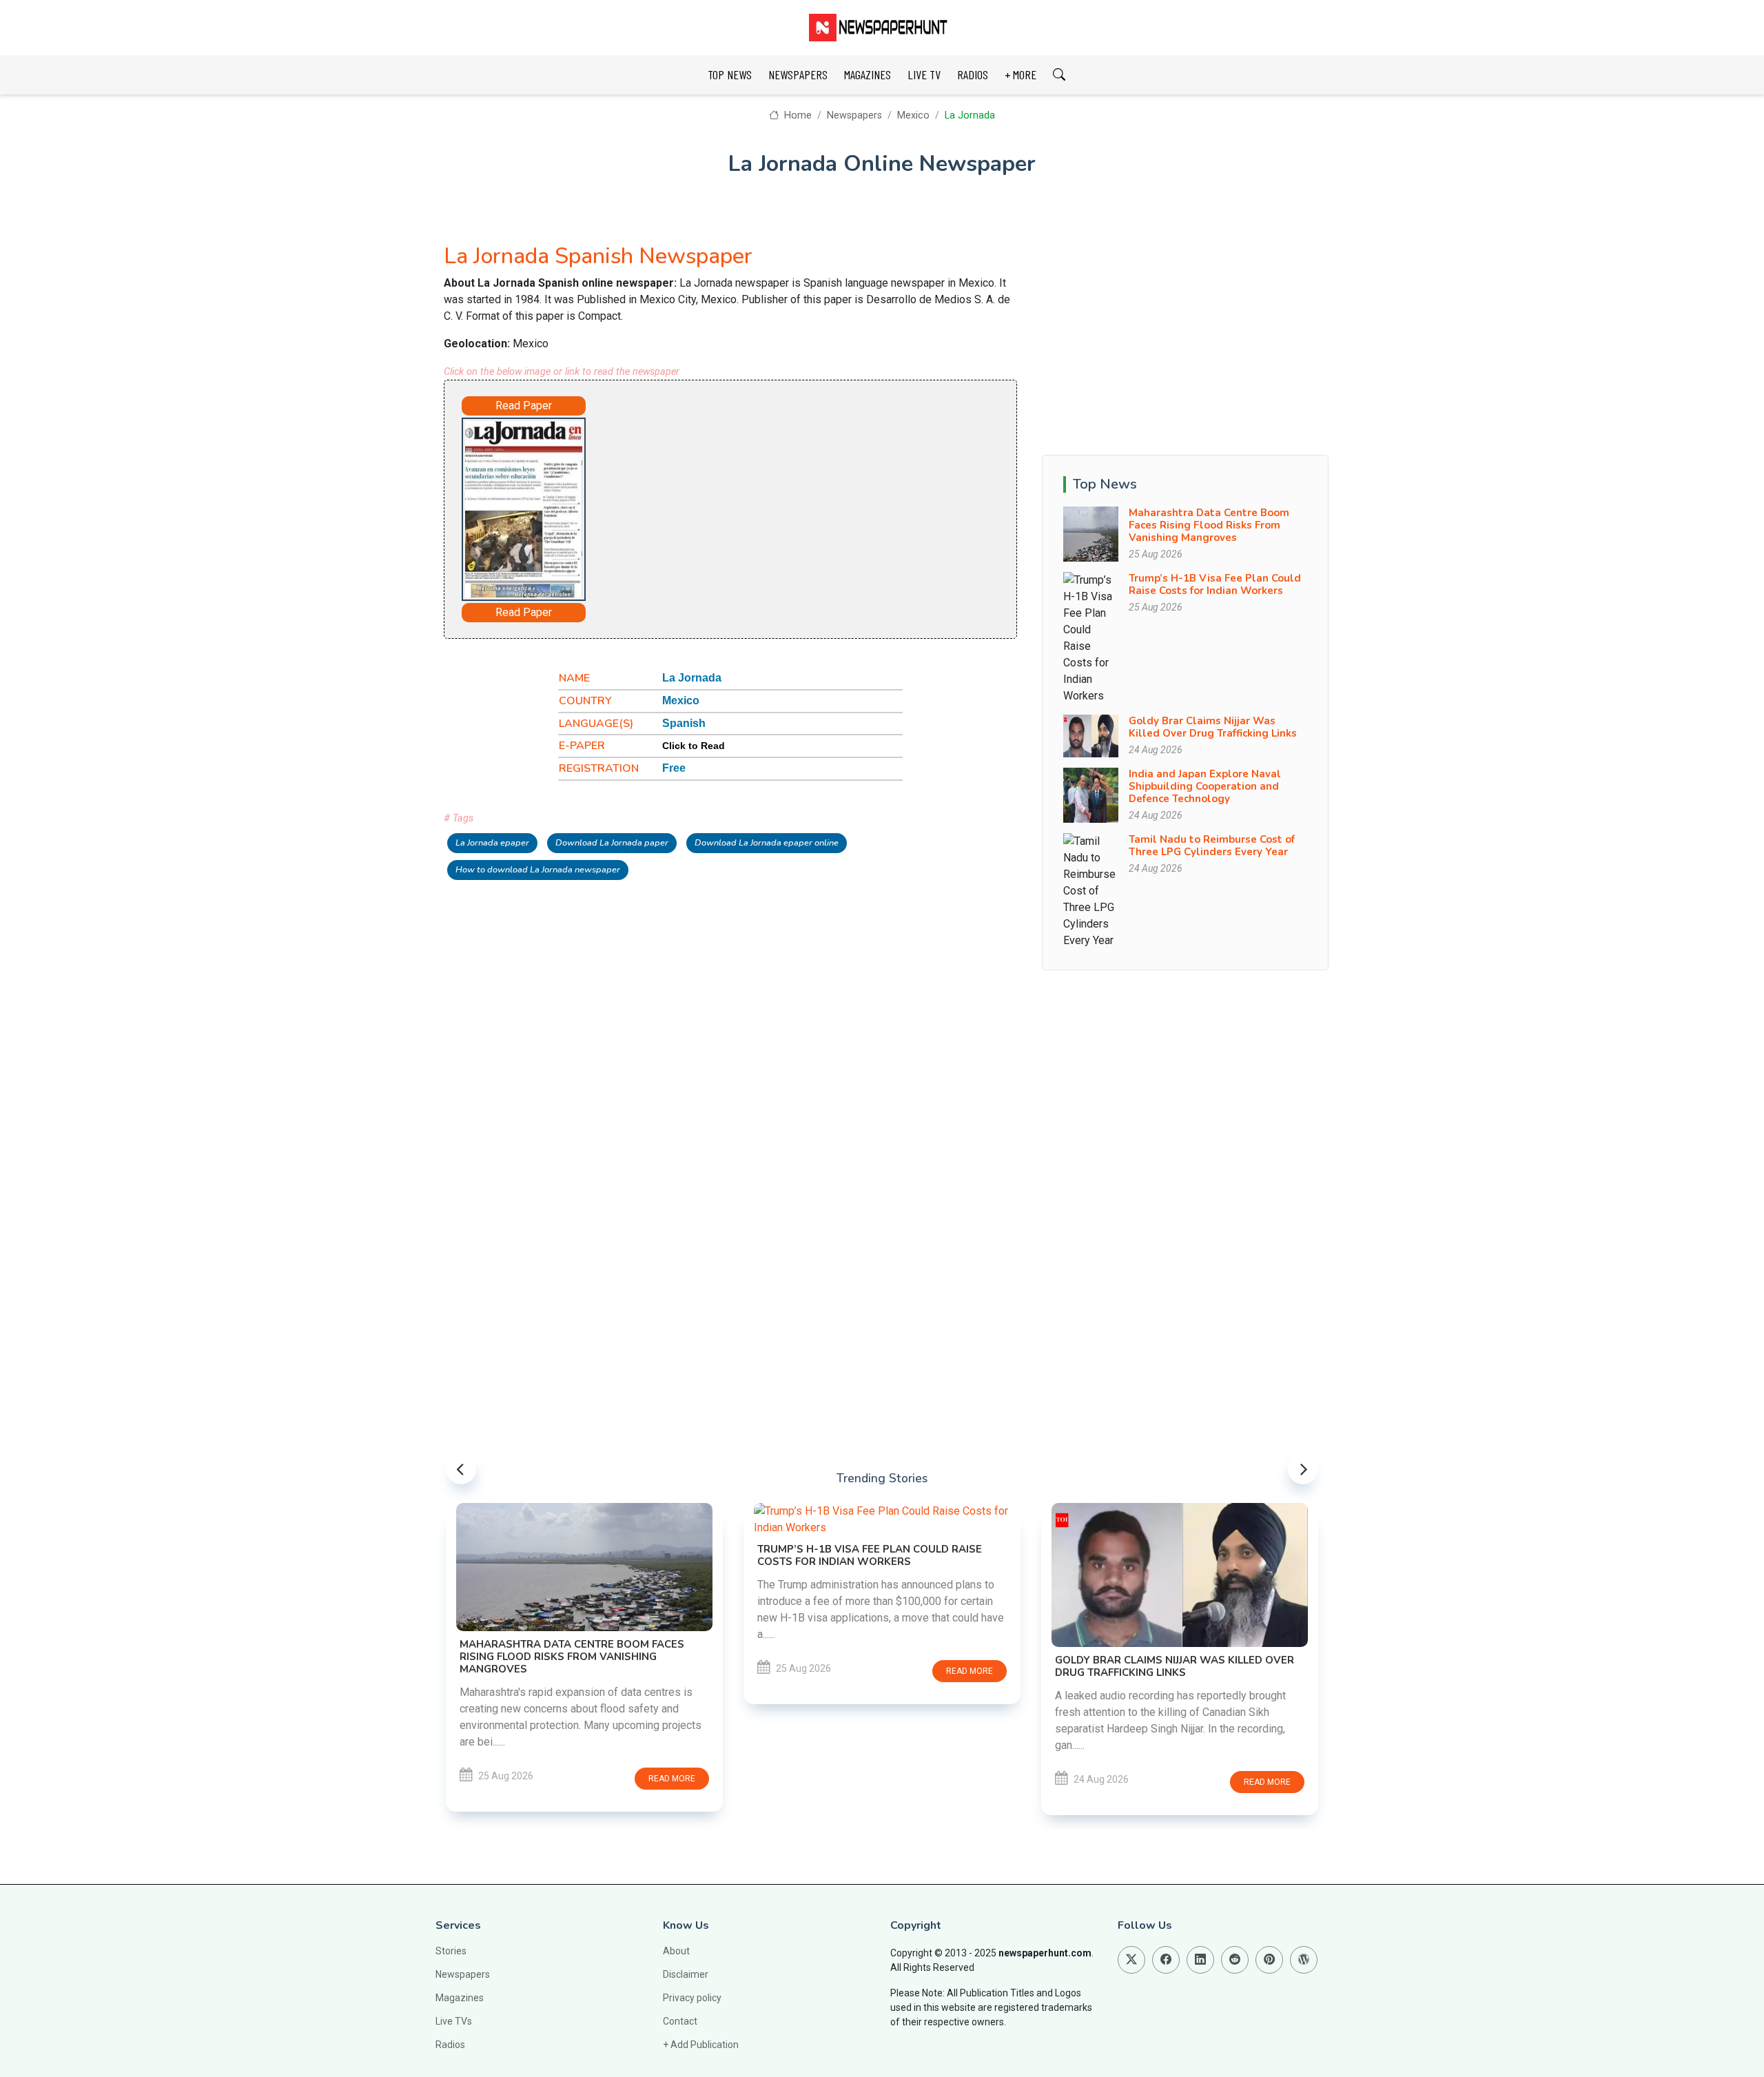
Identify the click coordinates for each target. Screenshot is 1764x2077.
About (676, 1951)
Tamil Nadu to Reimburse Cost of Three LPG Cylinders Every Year (1212, 846)
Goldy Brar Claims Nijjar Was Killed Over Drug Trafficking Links (1213, 727)
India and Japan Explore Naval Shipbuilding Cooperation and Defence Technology (1205, 786)
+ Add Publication (701, 2045)
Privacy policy (692, 1998)
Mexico (913, 115)
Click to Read (694, 746)
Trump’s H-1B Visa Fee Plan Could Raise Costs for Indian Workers (1215, 584)
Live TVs (454, 2021)
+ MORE (1021, 74)
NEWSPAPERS (798, 74)
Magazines (460, 1998)
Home (796, 115)
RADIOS (973, 74)
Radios (450, 2045)
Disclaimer (686, 1974)
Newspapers (854, 115)
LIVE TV (924, 74)
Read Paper (524, 406)
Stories (451, 1951)
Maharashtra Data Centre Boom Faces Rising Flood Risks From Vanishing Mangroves (1209, 525)
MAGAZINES (868, 74)
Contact (680, 2021)
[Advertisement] (769, 507)
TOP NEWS (730, 74)
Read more (672, 1779)
